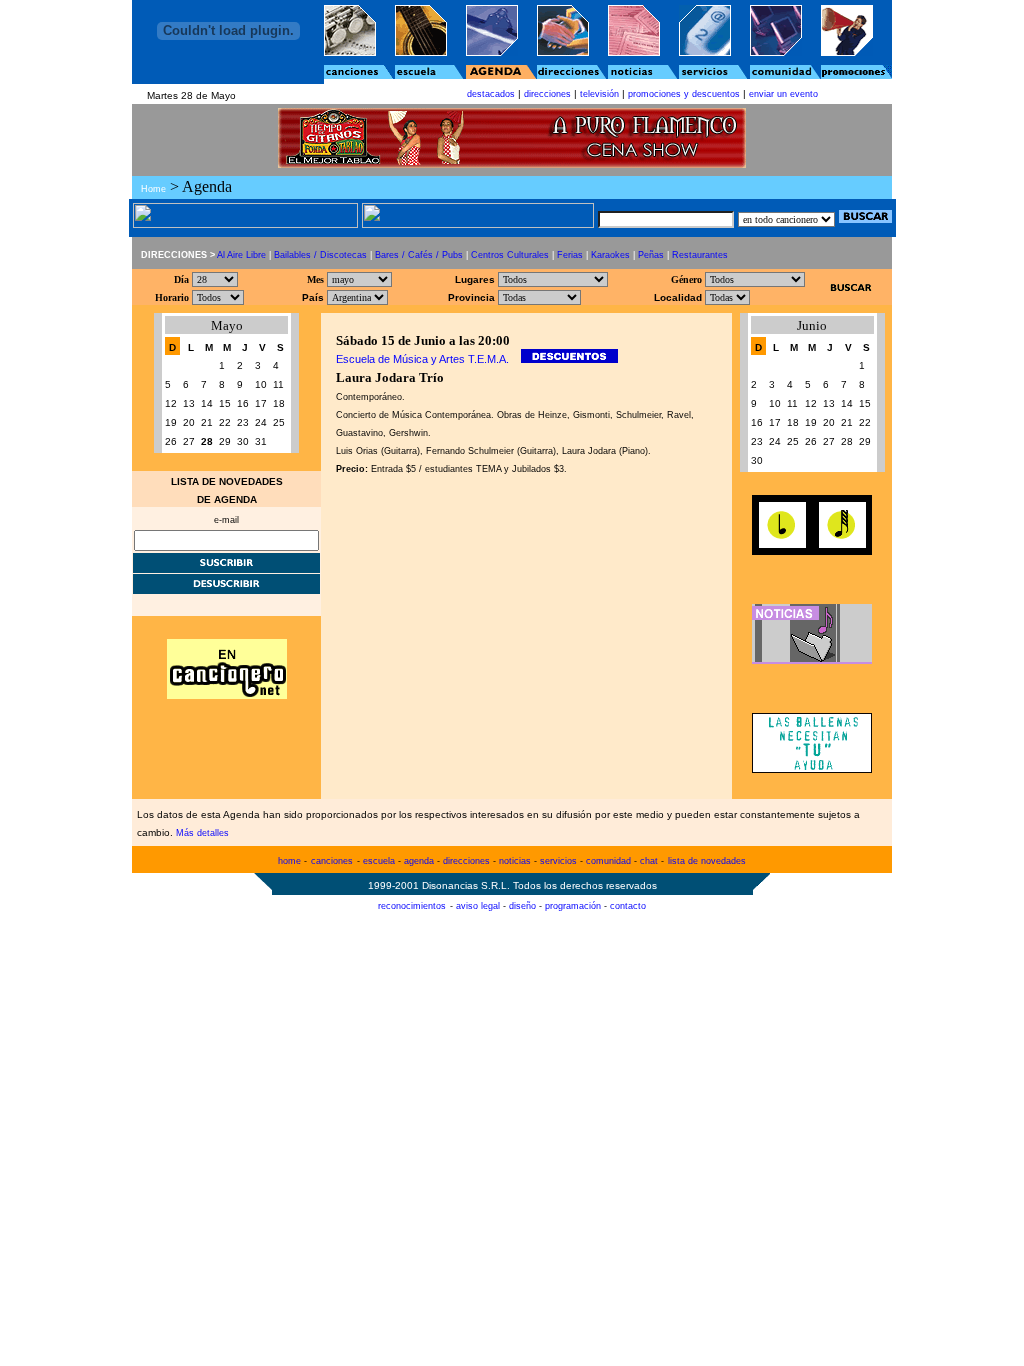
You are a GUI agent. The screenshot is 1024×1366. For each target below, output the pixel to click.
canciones (332, 861)
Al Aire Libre (241, 255)
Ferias (570, 255)
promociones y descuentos (684, 94)
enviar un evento (783, 94)
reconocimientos (412, 906)
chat (649, 861)
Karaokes (610, 255)
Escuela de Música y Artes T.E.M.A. (422, 359)
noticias (515, 861)
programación (573, 906)
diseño (522, 906)
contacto (628, 906)
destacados (491, 94)
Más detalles (202, 833)
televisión (599, 94)
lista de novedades (707, 861)
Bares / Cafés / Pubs (419, 255)
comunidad (608, 861)
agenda (419, 861)
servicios (558, 861)
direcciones (547, 94)
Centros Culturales (510, 255)
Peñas (651, 255)
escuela (379, 861)
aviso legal (478, 906)
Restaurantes (700, 255)
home (289, 861)
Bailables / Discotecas (320, 255)
